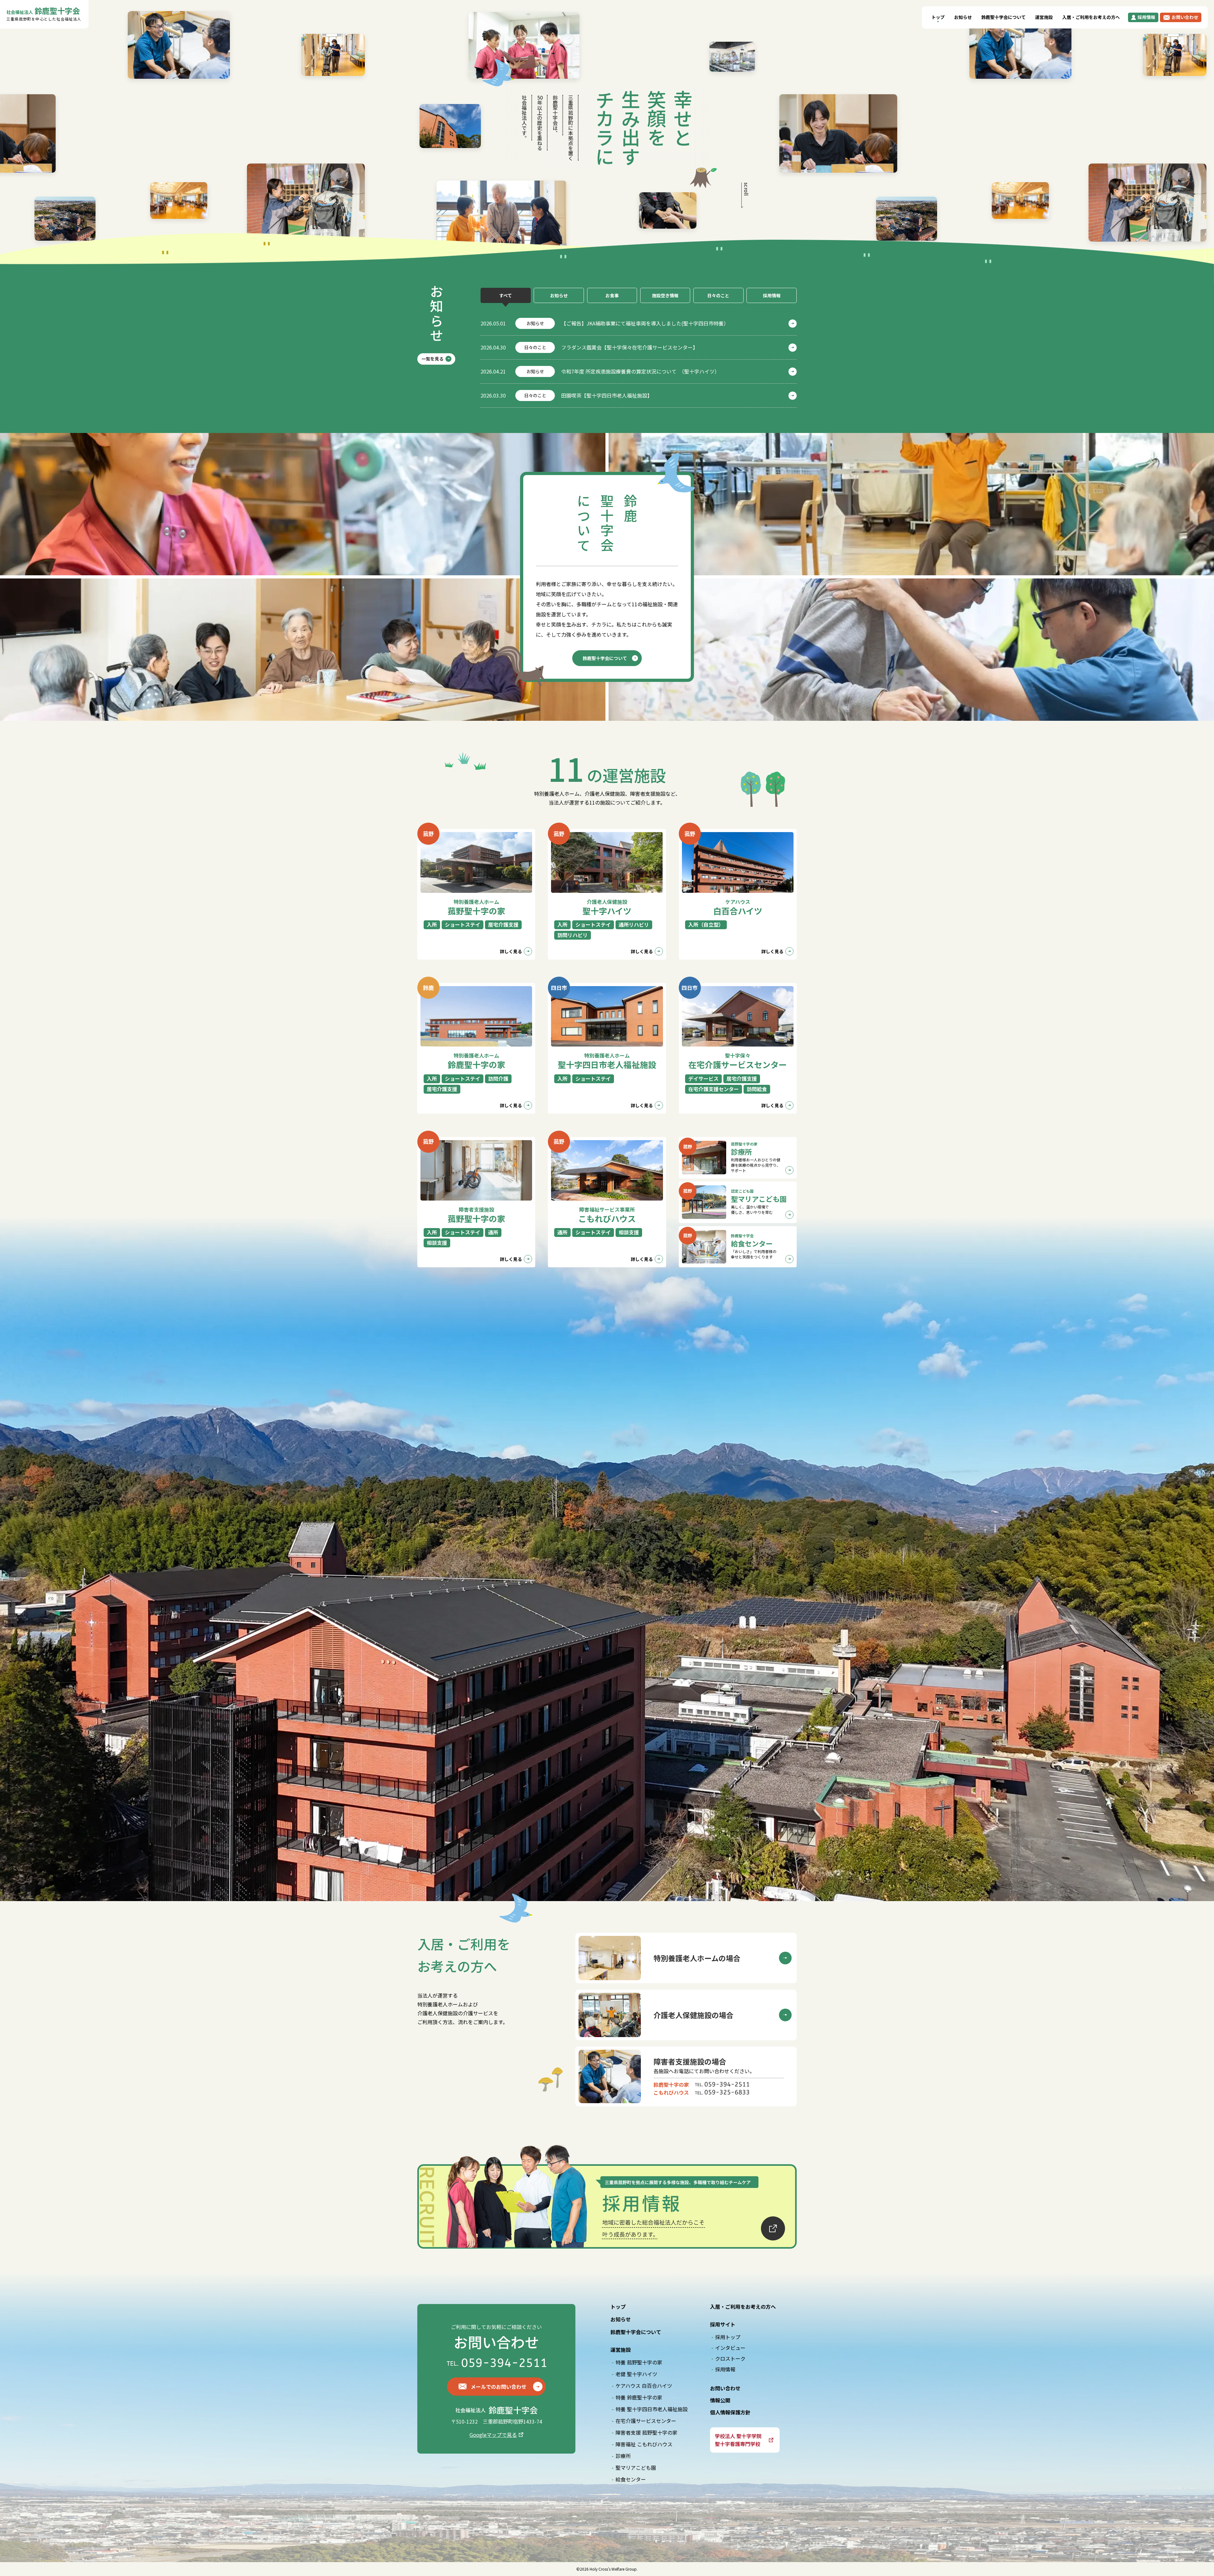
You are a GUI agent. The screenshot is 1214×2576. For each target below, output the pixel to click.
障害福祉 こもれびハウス (644, 2444)
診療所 (623, 2456)
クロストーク (730, 2358)
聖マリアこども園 (636, 2468)
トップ (938, 17)
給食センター (631, 2479)
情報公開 (720, 2400)
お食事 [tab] (612, 295)
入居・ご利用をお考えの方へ (1091, 17)
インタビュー (730, 2348)
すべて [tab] (506, 295)
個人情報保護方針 (730, 2412)
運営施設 (1044, 17)
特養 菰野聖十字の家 (639, 2362)
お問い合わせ (725, 2388)
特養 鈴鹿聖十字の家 (639, 2397)
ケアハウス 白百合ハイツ (644, 2386)
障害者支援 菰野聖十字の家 (647, 2432)
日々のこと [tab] (718, 295)
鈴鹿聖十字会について (1003, 17)
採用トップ (728, 2337)
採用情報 (725, 2369)
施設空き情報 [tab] (665, 295)
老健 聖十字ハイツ (636, 2374)
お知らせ (963, 17)
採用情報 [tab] (772, 295)
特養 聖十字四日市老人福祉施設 (652, 2409)
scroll (746, 189)
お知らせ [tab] (559, 295)
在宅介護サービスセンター (646, 2421)
